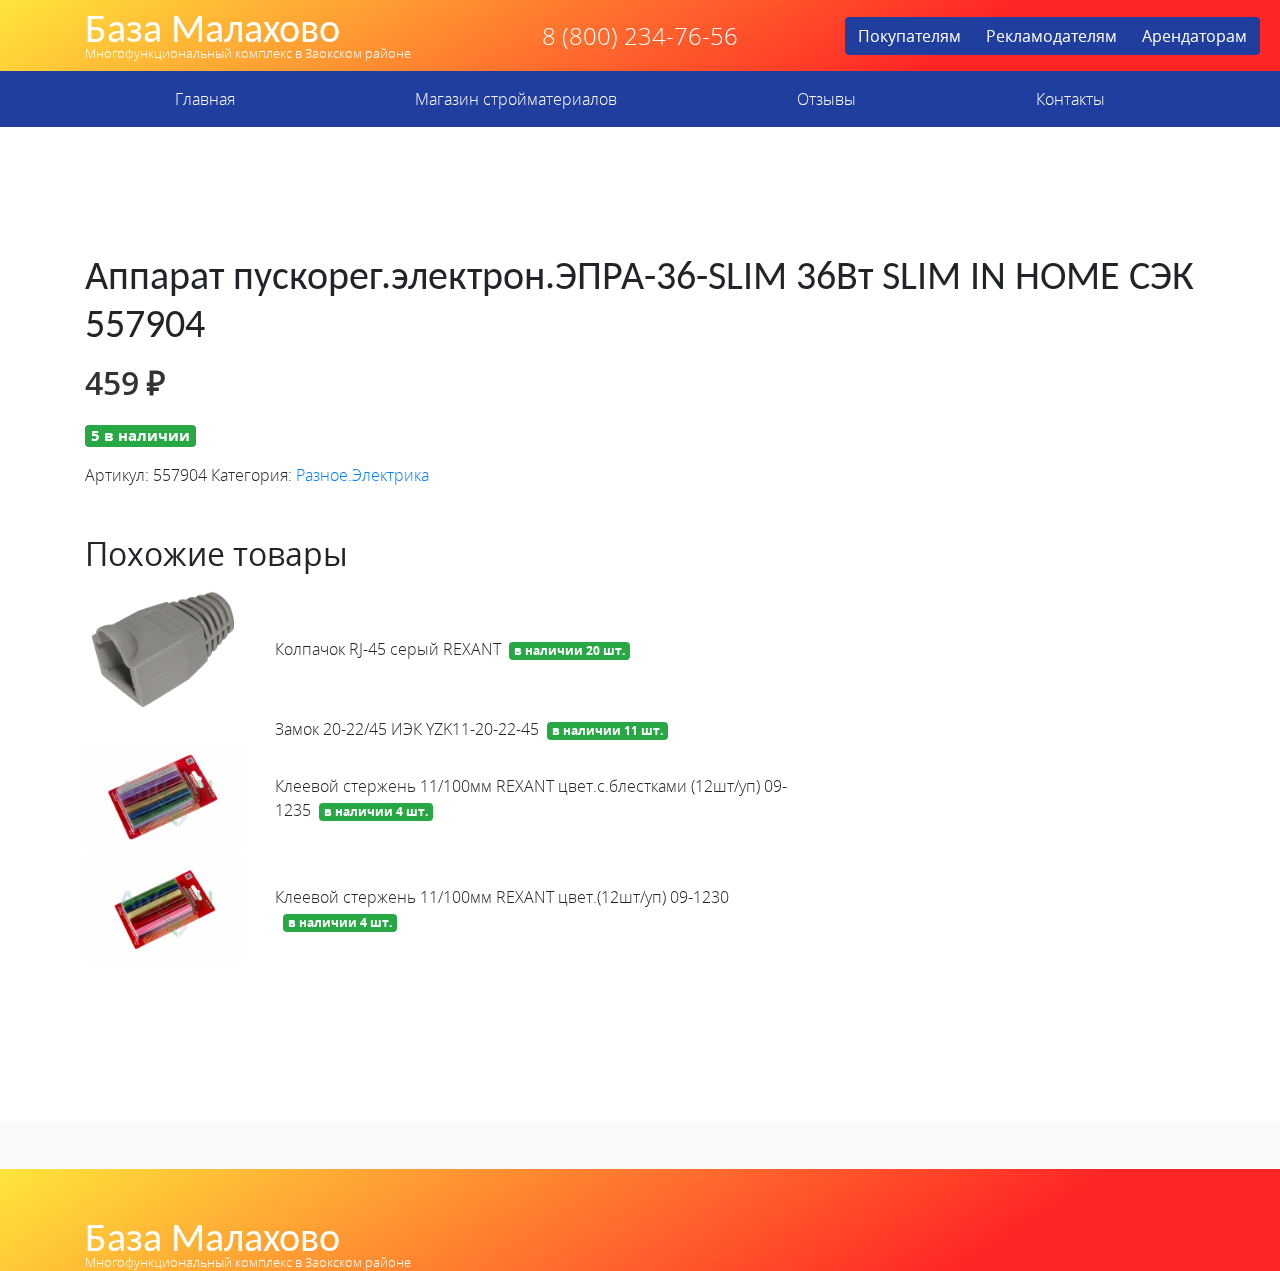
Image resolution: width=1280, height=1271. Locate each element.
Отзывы (826, 99)
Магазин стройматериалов (516, 99)
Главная (205, 99)
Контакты (1070, 99)
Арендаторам (1194, 36)
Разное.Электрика (362, 475)
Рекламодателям (1051, 36)
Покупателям (909, 36)
